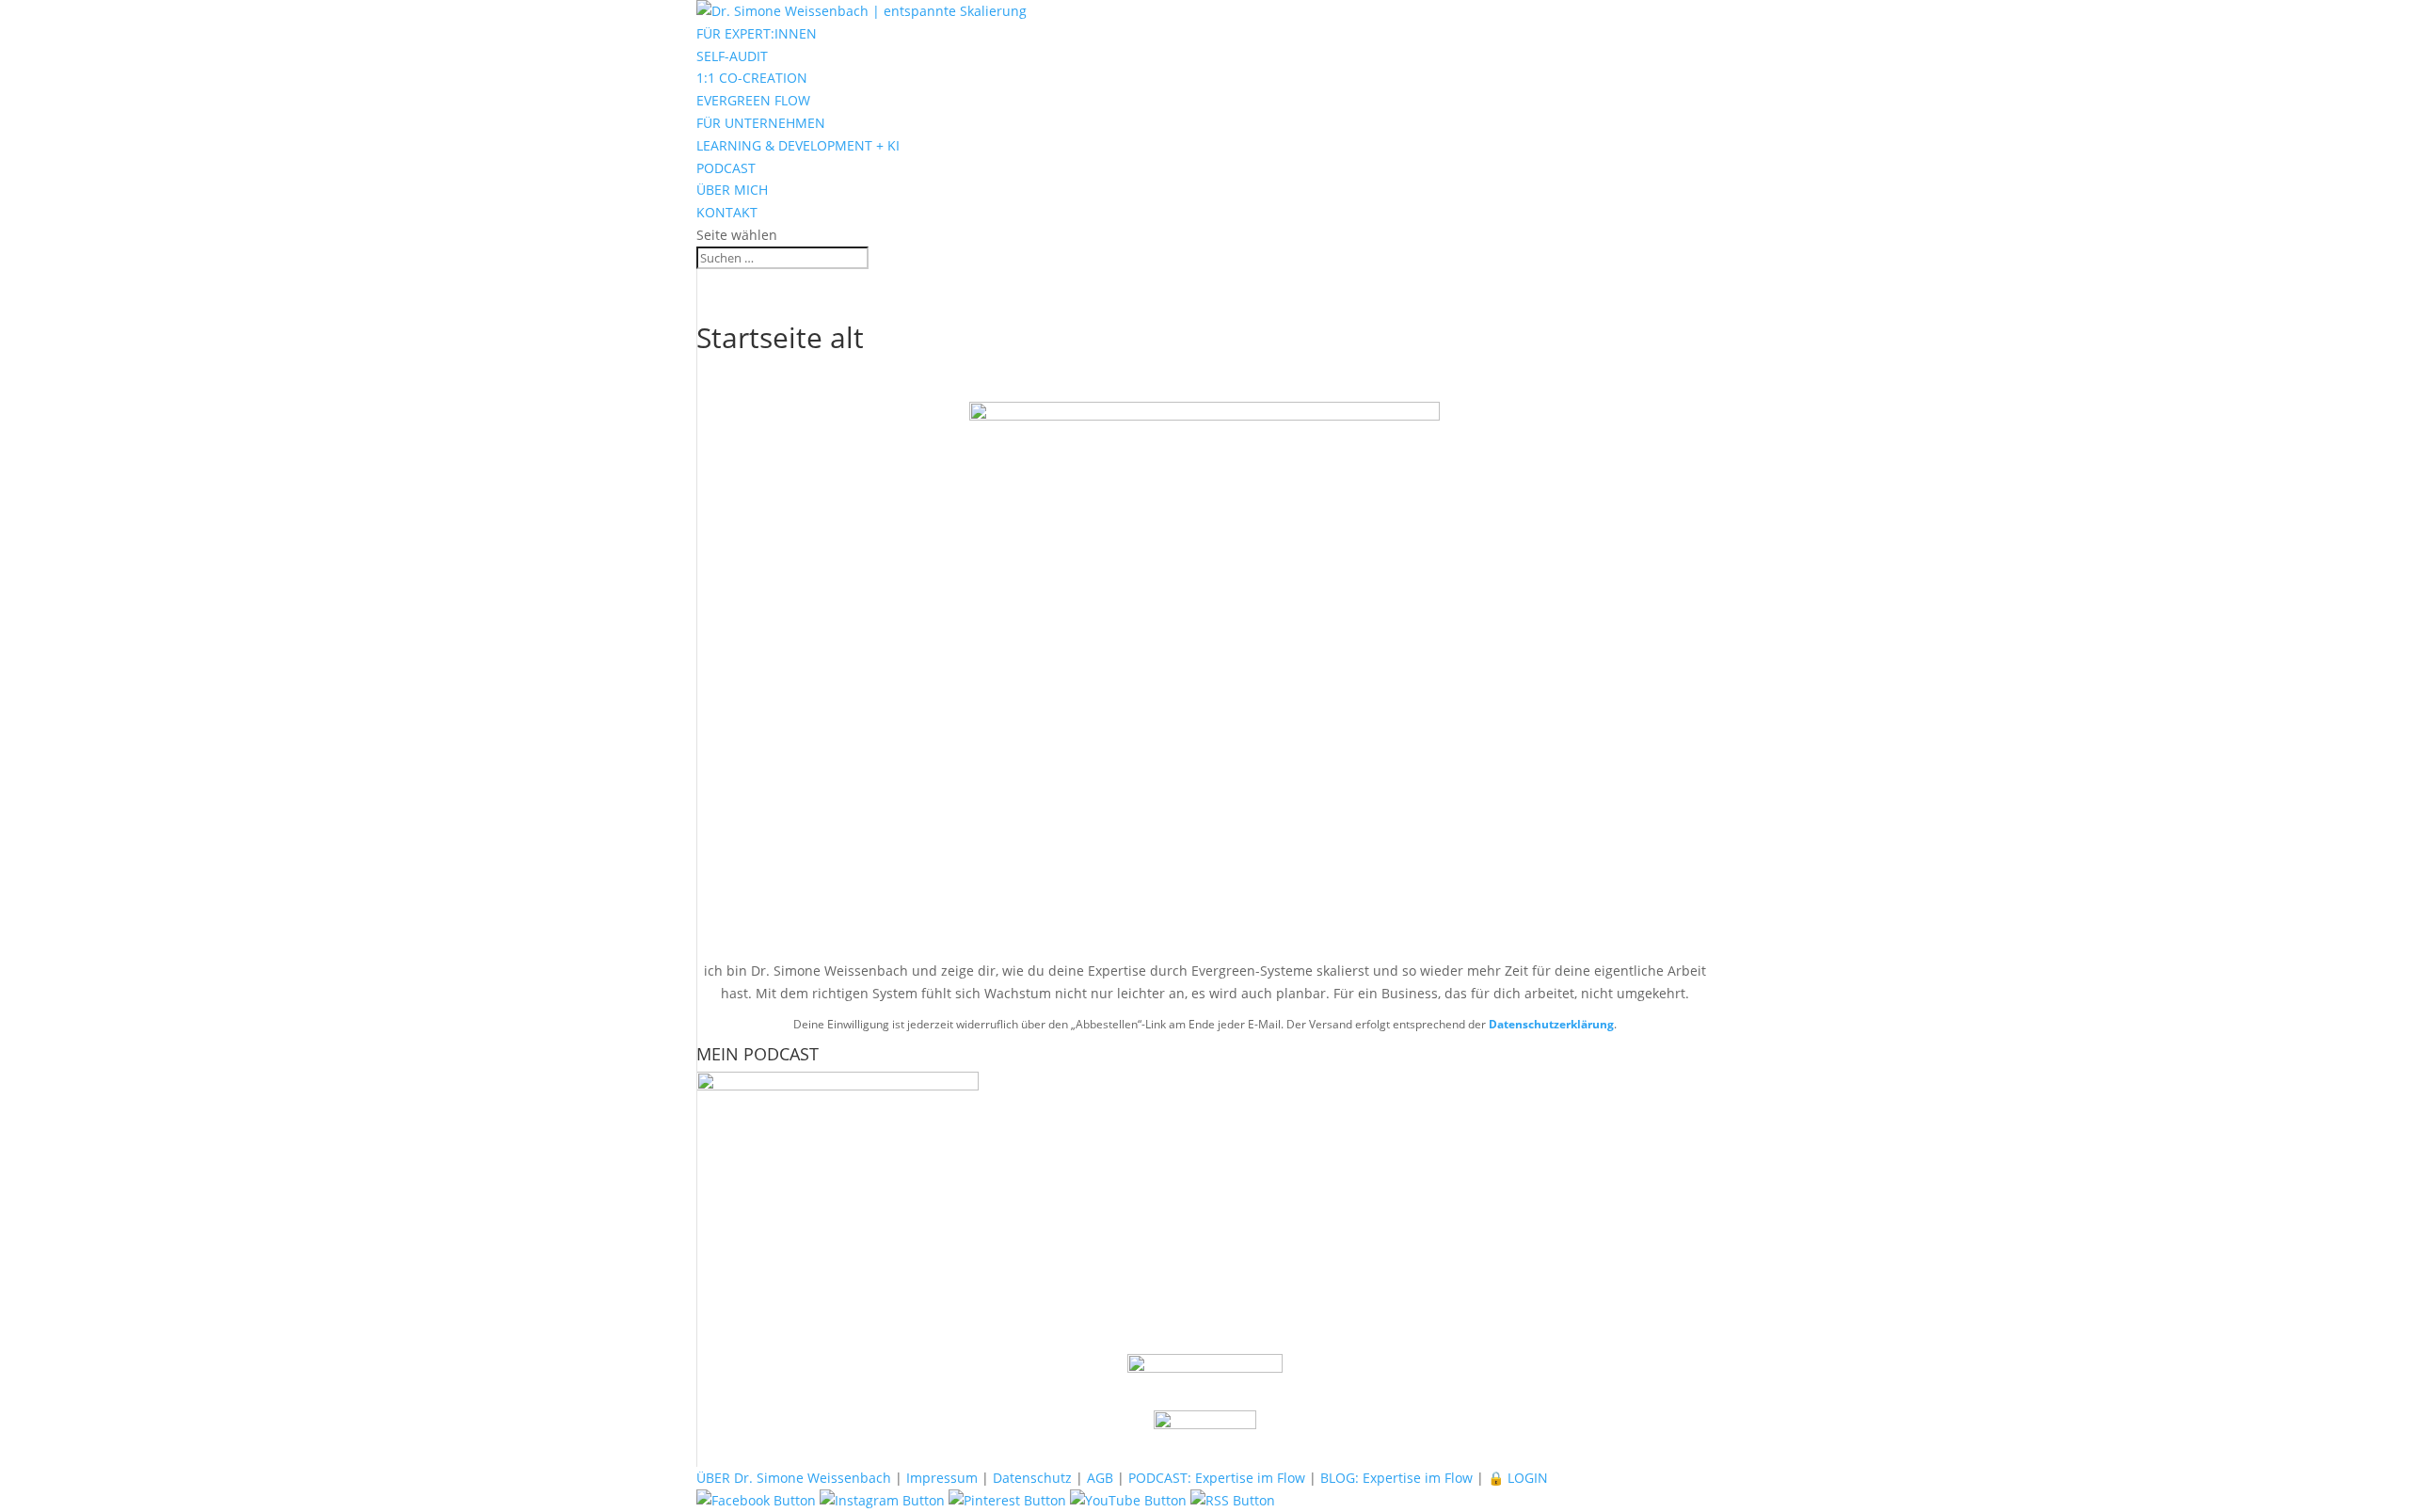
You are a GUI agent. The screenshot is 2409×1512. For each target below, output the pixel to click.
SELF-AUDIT (732, 56)
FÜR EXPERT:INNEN (757, 33)
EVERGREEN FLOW (753, 100)
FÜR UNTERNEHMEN (761, 123)
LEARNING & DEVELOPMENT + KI (798, 145)
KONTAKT (727, 212)
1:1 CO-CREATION (752, 78)
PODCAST (726, 168)
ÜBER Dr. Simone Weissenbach (794, 1478)
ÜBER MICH (732, 190)
